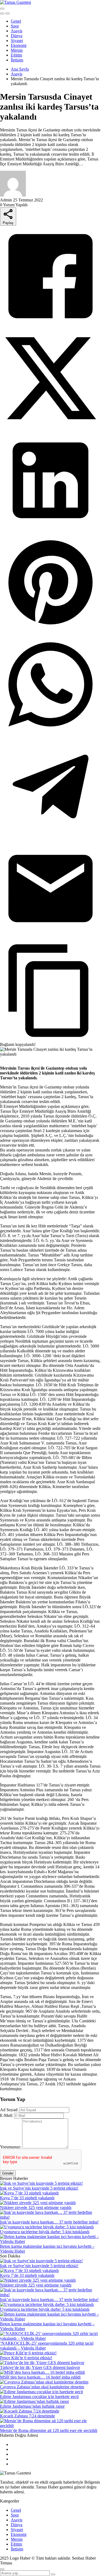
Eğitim (16, 55)
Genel (16, 21)
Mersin (17, 50)
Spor (15, 26)
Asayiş (17, 31)
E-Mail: (6, 2115)
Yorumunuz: (11, 2147)
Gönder (8, 2173)
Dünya (17, 36)
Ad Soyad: (9, 2110)
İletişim (17, 60)
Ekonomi (19, 45)
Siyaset (17, 41)
